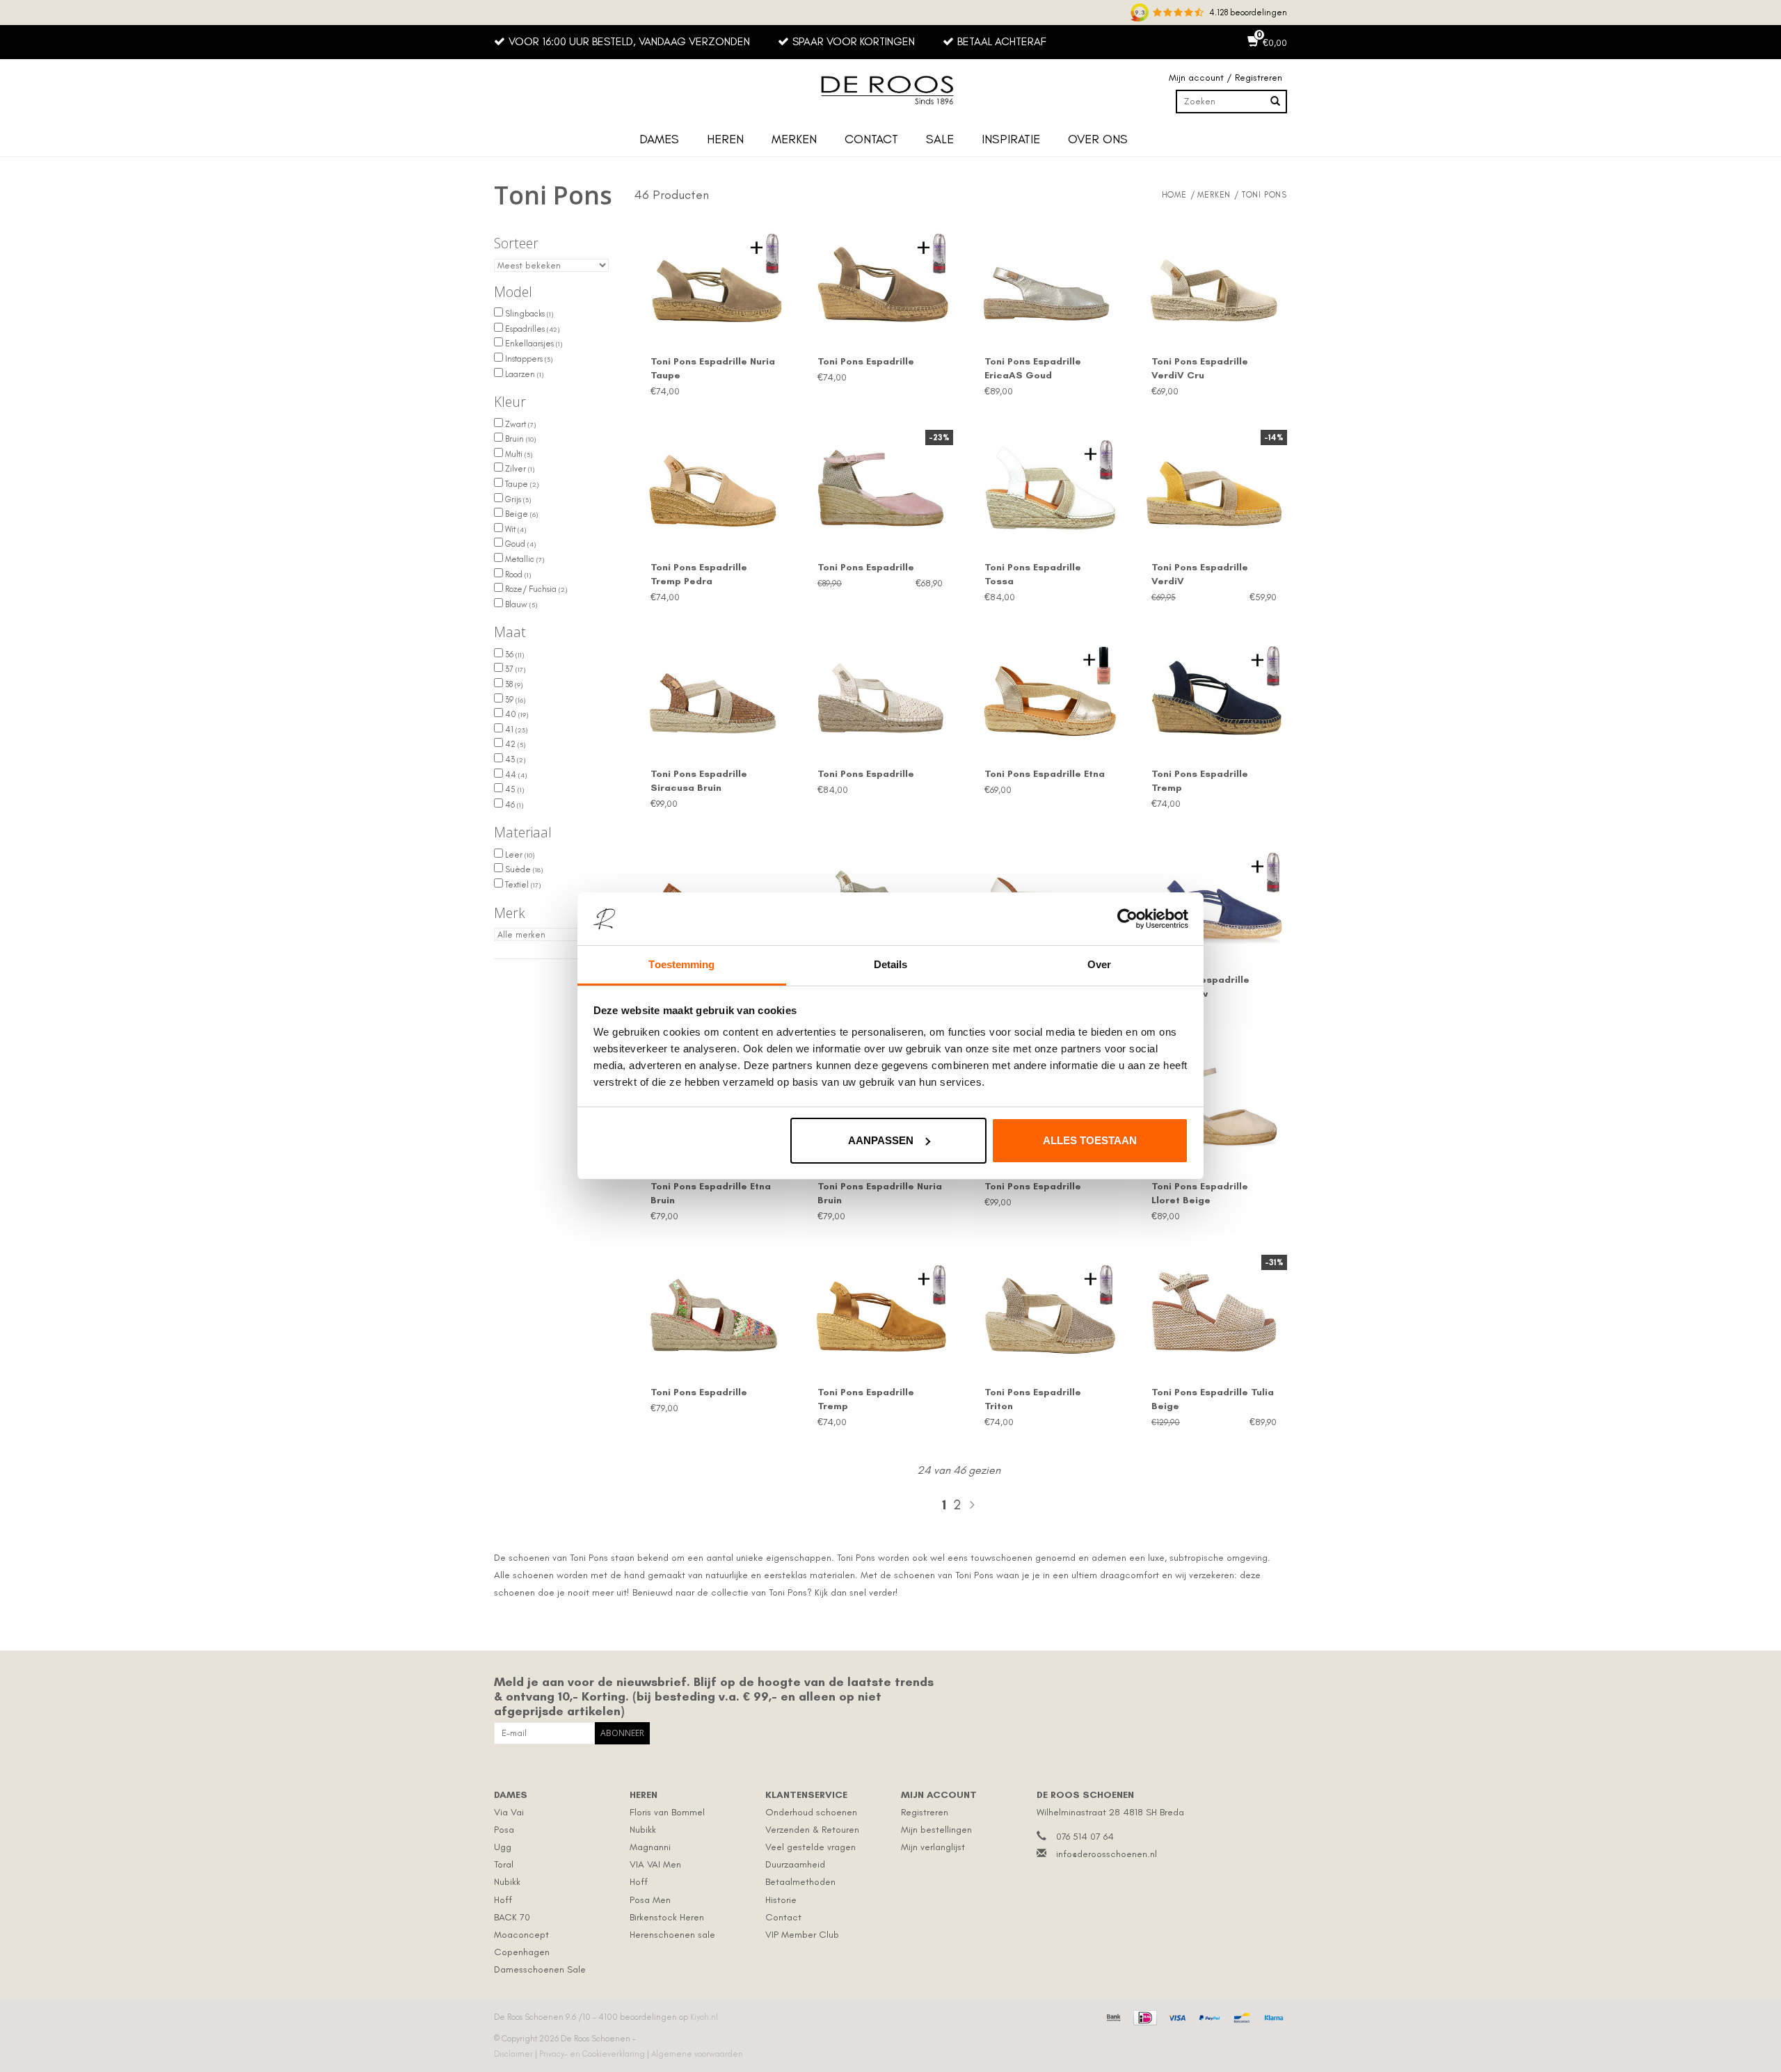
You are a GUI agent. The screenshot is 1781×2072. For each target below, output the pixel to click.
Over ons (1098, 139)
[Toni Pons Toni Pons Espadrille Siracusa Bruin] (713, 691)
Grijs (517, 499)
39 (514, 700)
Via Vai (509, 1812)
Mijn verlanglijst (933, 1847)
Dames (659, 139)
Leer (519, 855)
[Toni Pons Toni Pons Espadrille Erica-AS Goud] (1047, 278)
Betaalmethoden (800, 1882)
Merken (794, 139)
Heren (725, 139)
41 (515, 730)
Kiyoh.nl (704, 2017)
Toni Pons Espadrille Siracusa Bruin (699, 781)
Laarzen (523, 374)
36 (513, 654)
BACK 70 (512, 1917)
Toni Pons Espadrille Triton (1033, 1399)
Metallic (524, 559)
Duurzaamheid (795, 1864)
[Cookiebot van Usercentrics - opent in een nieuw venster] (1127, 919)
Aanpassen (881, 1140)
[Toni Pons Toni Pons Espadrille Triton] (1047, 1310)
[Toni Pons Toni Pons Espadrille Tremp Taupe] (880, 278)
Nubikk (507, 1882)
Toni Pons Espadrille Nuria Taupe (713, 368)
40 (516, 714)
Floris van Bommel (667, 1812)
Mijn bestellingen (936, 1830)
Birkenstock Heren (667, 1917)
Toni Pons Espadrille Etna (1045, 774)
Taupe (521, 484)
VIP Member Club (802, 1935)
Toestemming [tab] (681, 964)
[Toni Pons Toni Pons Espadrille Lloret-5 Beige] (1214, 1103)
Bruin (519, 439)
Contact (871, 139)
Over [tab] (1099, 964)
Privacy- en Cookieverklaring (593, 2054)
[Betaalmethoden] (1112, 2016)
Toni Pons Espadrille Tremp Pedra (699, 574)
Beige (520, 514)
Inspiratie (1011, 139)
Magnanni (650, 1847)
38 (513, 684)
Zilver (519, 469)
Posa (504, 1830)
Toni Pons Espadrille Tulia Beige (1213, 1399)
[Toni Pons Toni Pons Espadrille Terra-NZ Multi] (713, 1310)
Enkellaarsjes (533, 344)
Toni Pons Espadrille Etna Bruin (711, 1193)
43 (514, 760)
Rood (517, 575)
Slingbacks (528, 314)
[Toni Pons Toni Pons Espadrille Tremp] (1214, 691)
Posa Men (650, 1900)
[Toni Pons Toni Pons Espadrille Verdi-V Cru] (1214, 278)
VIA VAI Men (655, 1864)
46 (513, 805)
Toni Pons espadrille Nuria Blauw (1200, 987)
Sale (940, 139)
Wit (514, 529)
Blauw (520, 604)
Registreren (925, 1812)
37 (514, 669)
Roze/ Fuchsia (535, 589)
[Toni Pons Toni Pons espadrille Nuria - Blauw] (1214, 897)
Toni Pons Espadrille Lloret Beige (1200, 1193)
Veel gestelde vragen (810, 1847)
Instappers (528, 359)
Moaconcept (521, 1935)
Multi (518, 454)
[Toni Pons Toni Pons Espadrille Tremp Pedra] (713, 485)
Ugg (503, 1847)
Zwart (519, 424)
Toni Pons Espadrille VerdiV (1200, 574)
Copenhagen (522, 1952)
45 (513, 789)
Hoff (503, 1900)
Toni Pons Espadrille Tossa (1033, 574)
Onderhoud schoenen (811, 1812)
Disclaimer (514, 2054)
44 (515, 775)
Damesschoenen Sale (540, 1969)
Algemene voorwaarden (697, 2054)
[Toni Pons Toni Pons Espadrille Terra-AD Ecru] (880, 691)
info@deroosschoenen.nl (1107, 1854)
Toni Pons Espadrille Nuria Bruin (880, 1193)
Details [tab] (891, 964)
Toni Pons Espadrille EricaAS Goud (1033, 368)
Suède (523, 869)
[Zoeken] (1275, 102)
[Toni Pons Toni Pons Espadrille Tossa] (1047, 485)
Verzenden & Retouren (812, 1830)
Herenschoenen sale (672, 1935)
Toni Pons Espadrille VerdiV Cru (1200, 368)
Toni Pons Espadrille (866, 361)
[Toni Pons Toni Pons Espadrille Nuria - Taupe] (713, 278)
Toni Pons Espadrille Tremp (1200, 781)
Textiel (522, 885)
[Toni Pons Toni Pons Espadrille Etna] (1047, 691)
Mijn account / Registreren (1225, 78)
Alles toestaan (1090, 1140)
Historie (781, 1900)
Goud (519, 544)
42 (514, 744)
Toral (504, 1864)
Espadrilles (531, 329)
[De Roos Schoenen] (890, 90)
